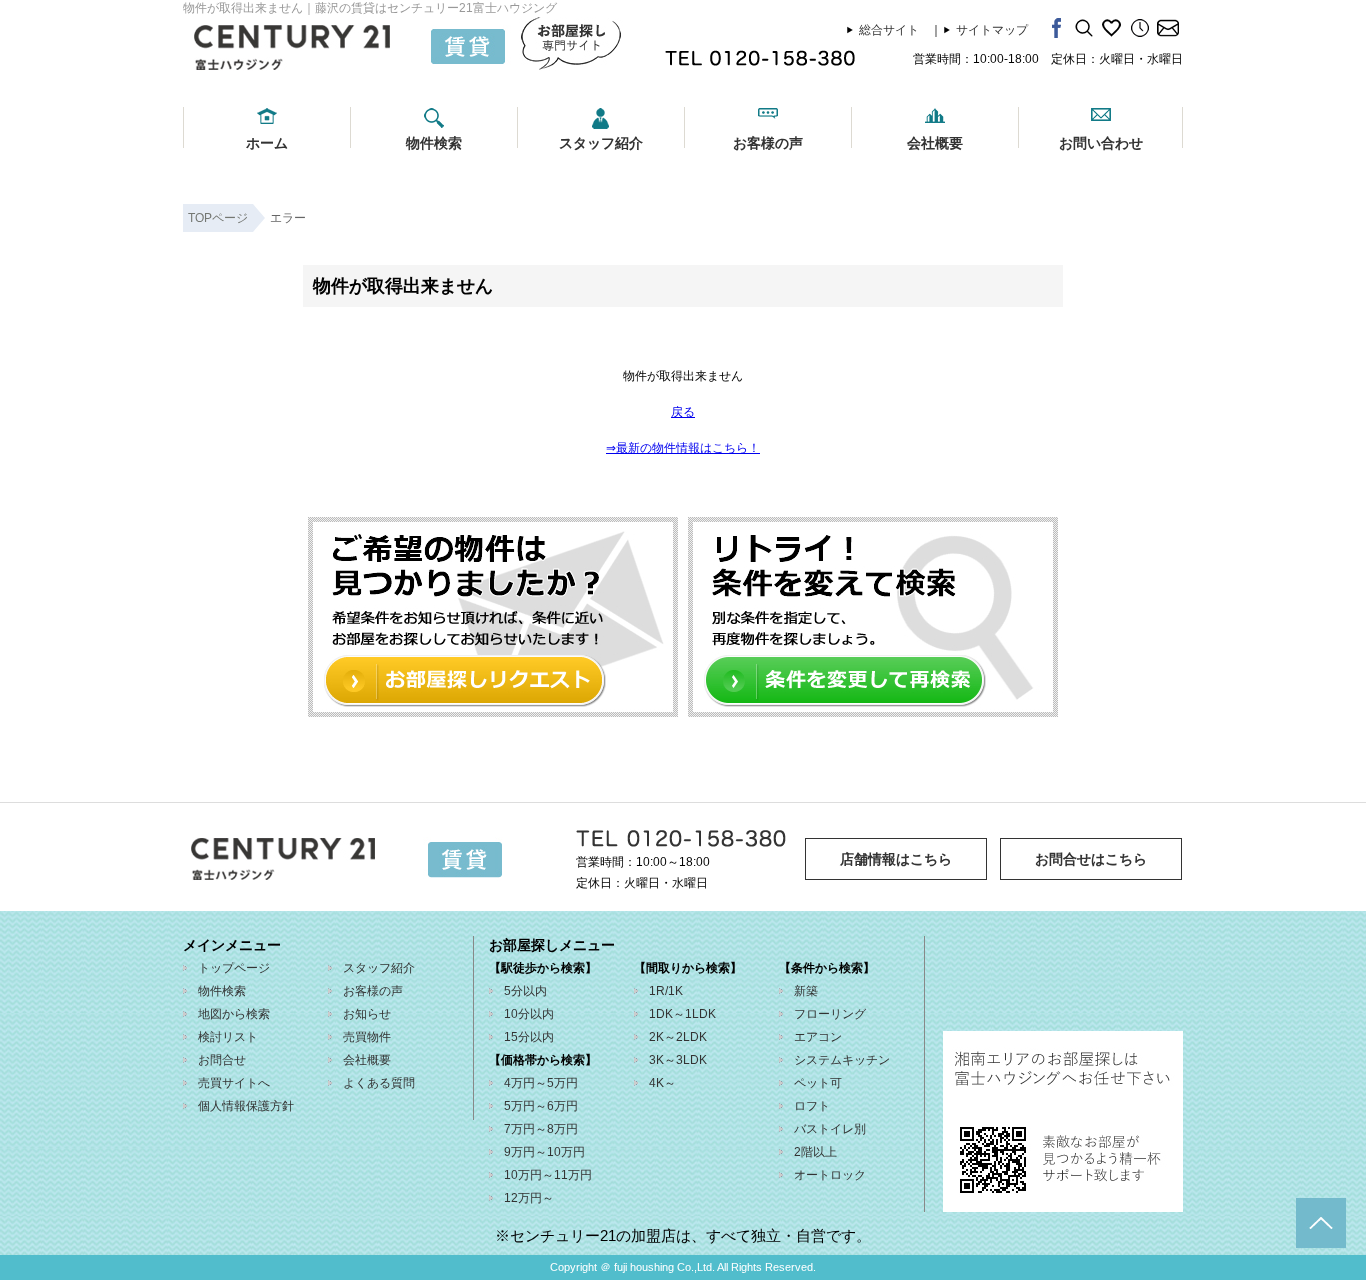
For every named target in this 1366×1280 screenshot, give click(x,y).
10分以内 (529, 1014)
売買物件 (367, 1037)
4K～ (662, 1083)
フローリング (830, 1014)
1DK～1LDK (682, 1014)
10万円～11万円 (548, 1175)
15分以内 (529, 1037)
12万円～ (529, 1198)
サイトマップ (992, 30)
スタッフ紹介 (601, 143)
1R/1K (666, 991)
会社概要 (935, 143)
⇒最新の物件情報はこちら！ (683, 448)
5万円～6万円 (541, 1106)
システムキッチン (842, 1060)
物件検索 (434, 143)
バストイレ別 (830, 1129)
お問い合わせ (1101, 143)
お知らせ (367, 1014)
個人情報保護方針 (246, 1106)
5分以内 (525, 991)
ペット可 (818, 1083)
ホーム (267, 143)
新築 (806, 991)
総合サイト (889, 30)
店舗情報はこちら (896, 859)
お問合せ (222, 1060)
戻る (683, 412)
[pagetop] (1321, 1223)
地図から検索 (234, 1014)
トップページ (234, 968)
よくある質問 (379, 1083)
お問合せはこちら (1091, 859)
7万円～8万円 (541, 1129)
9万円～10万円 (544, 1152)
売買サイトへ (234, 1083)
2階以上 (815, 1152)
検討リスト (228, 1037)
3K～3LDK (678, 1060)
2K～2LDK (678, 1037)
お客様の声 (768, 143)
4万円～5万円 (541, 1083)
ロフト (812, 1106)
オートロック (830, 1175)
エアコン (818, 1037)
